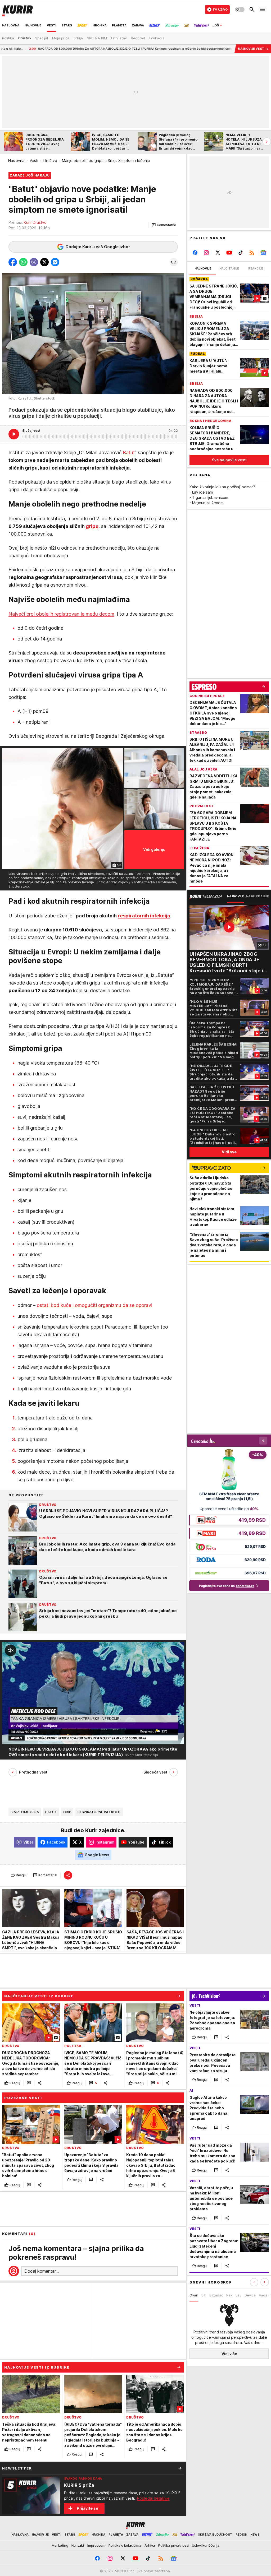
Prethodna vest (33, 1772)
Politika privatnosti (173, 2545)
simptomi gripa (25, 1812)
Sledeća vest (155, 1772)
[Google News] (263, 253)
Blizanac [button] (216, 2295)
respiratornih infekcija (144, 916)
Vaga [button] (263, 2295)
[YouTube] (229, 253)
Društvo (50, 161)
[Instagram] (207, 253)
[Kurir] (17, 10)
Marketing (60, 2545)
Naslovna (16, 161)
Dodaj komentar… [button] (42, 2271)
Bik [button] (204, 2295)
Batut (129, 452)
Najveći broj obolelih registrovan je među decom (61, 614)
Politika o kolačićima (125, 2545)
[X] (218, 253)
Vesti (34, 161)
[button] (164, 225)
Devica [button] (250, 2295)
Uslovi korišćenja (206, 2545)
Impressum (96, 2545)
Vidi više (229, 2354)
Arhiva (150, 2545)
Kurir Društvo (35, 222)
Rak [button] (229, 2295)
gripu (92, 526)
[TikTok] (240, 253)
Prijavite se (87, 2508)
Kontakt (78, 2545)
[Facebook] (195, 253)
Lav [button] (238, 2295)
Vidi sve (229, 1152)
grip (67, 1812)
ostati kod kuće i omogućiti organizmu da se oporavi (94, 1305)
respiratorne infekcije (99, 1812)
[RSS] (252, 253)
